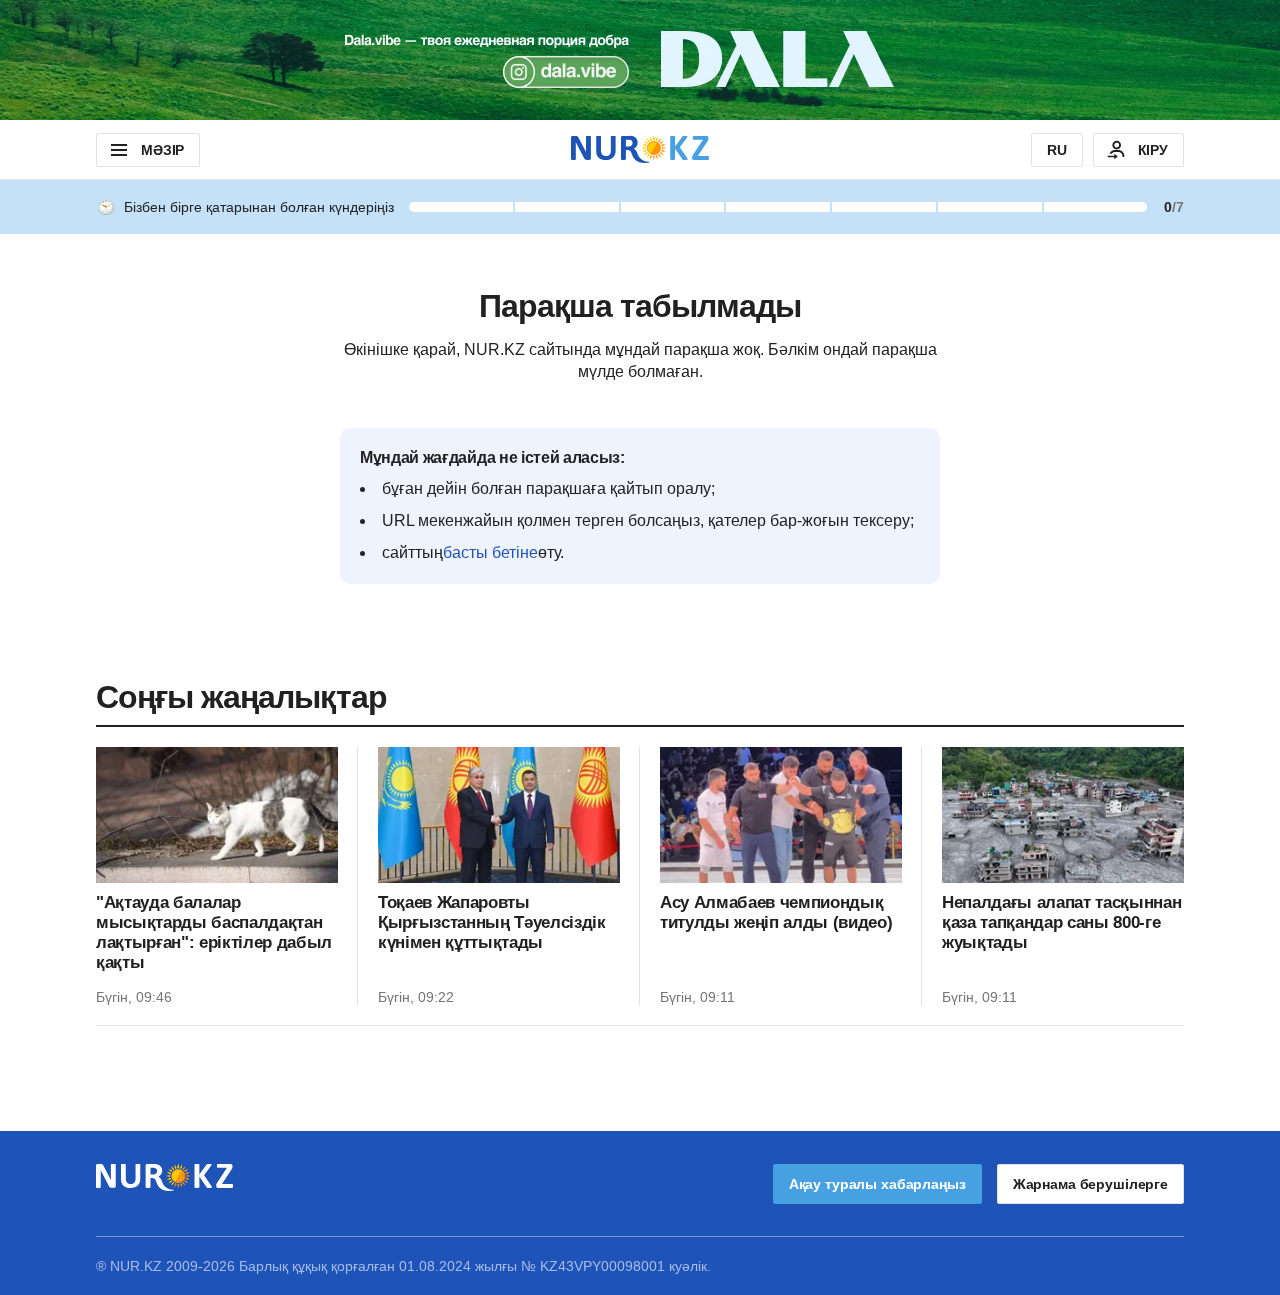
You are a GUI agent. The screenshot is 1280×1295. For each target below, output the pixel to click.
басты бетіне (490, 552)
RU (1057, 150)
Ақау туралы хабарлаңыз (877, 1184)
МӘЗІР (162, 150)
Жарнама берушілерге (1090, 1184)
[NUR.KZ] (640, 149)
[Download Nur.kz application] (640, 60)
